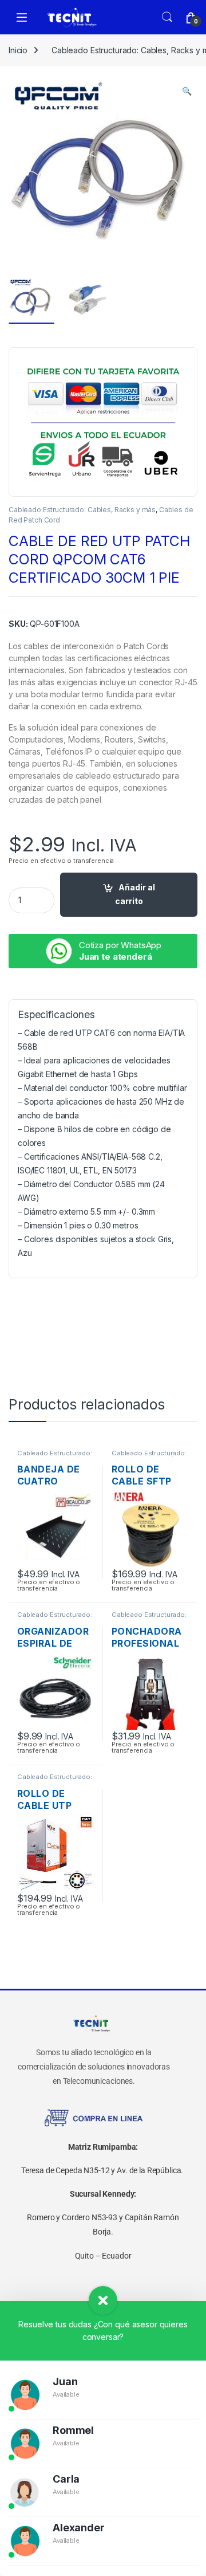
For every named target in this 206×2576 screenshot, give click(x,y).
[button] (187, 91)
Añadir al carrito (135, 894)
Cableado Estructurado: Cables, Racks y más (82, 510)
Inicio (18, 50)
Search (167, 17)
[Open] (22, 17)
